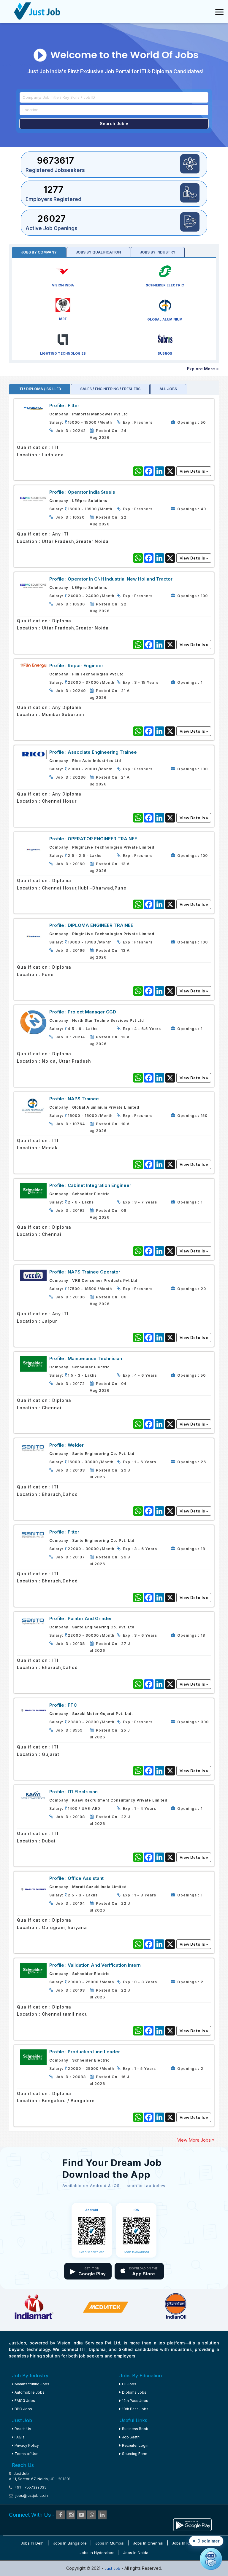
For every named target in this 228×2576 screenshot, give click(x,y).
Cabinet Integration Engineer (99, 1185)
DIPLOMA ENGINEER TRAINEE (100, 925)
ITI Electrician (83, 1792)
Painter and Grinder (90, 1618)
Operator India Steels (91, 492)
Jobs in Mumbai (110, 2543)
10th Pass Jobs (135, 2409)
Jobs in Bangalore (70, 2543)
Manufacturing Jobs (32, 2384)
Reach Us (23, 2429)
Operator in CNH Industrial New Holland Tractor (120, 579)
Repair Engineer (85, 665)
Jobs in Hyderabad (97, 2553)
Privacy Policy (27, 2445)
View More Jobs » (196, 2140)
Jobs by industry (158, 252)
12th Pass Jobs (135, 2401)
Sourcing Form (135, 2454)
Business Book (135, 2429)
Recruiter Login (135, 2445)
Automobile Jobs (30, 2392)
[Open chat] (211, 2559)
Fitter (73, 405)
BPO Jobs (23, 2409)
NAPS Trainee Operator (94, 1272)
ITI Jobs (129, 2384)
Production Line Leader (94, 2052)
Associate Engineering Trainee (102, 752)
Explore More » (203, 369)
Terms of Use (27, 2454)
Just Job (113, 2568)
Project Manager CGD (92, 1012)
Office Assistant (86, 1878)
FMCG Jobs (25, 2401)
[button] (206, 2541)
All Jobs (168, 389)
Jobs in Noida (136, 2553)
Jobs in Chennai (148, 2543)
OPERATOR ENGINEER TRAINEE (102, 839)
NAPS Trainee (83, 1099)
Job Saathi (131, 2437)
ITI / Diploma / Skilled (40, 389)
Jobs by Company (39, 252)
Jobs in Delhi (33, 2543)
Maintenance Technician (95, 1358)
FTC (72, 1705)
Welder (76, 1445)
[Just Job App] (192, 2524)
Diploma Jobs (134, 2392)
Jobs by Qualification (98, 252)
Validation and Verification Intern (104, 1965)
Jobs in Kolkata (186, 2543)
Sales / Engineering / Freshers (110, 389)
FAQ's (20, 2437)
